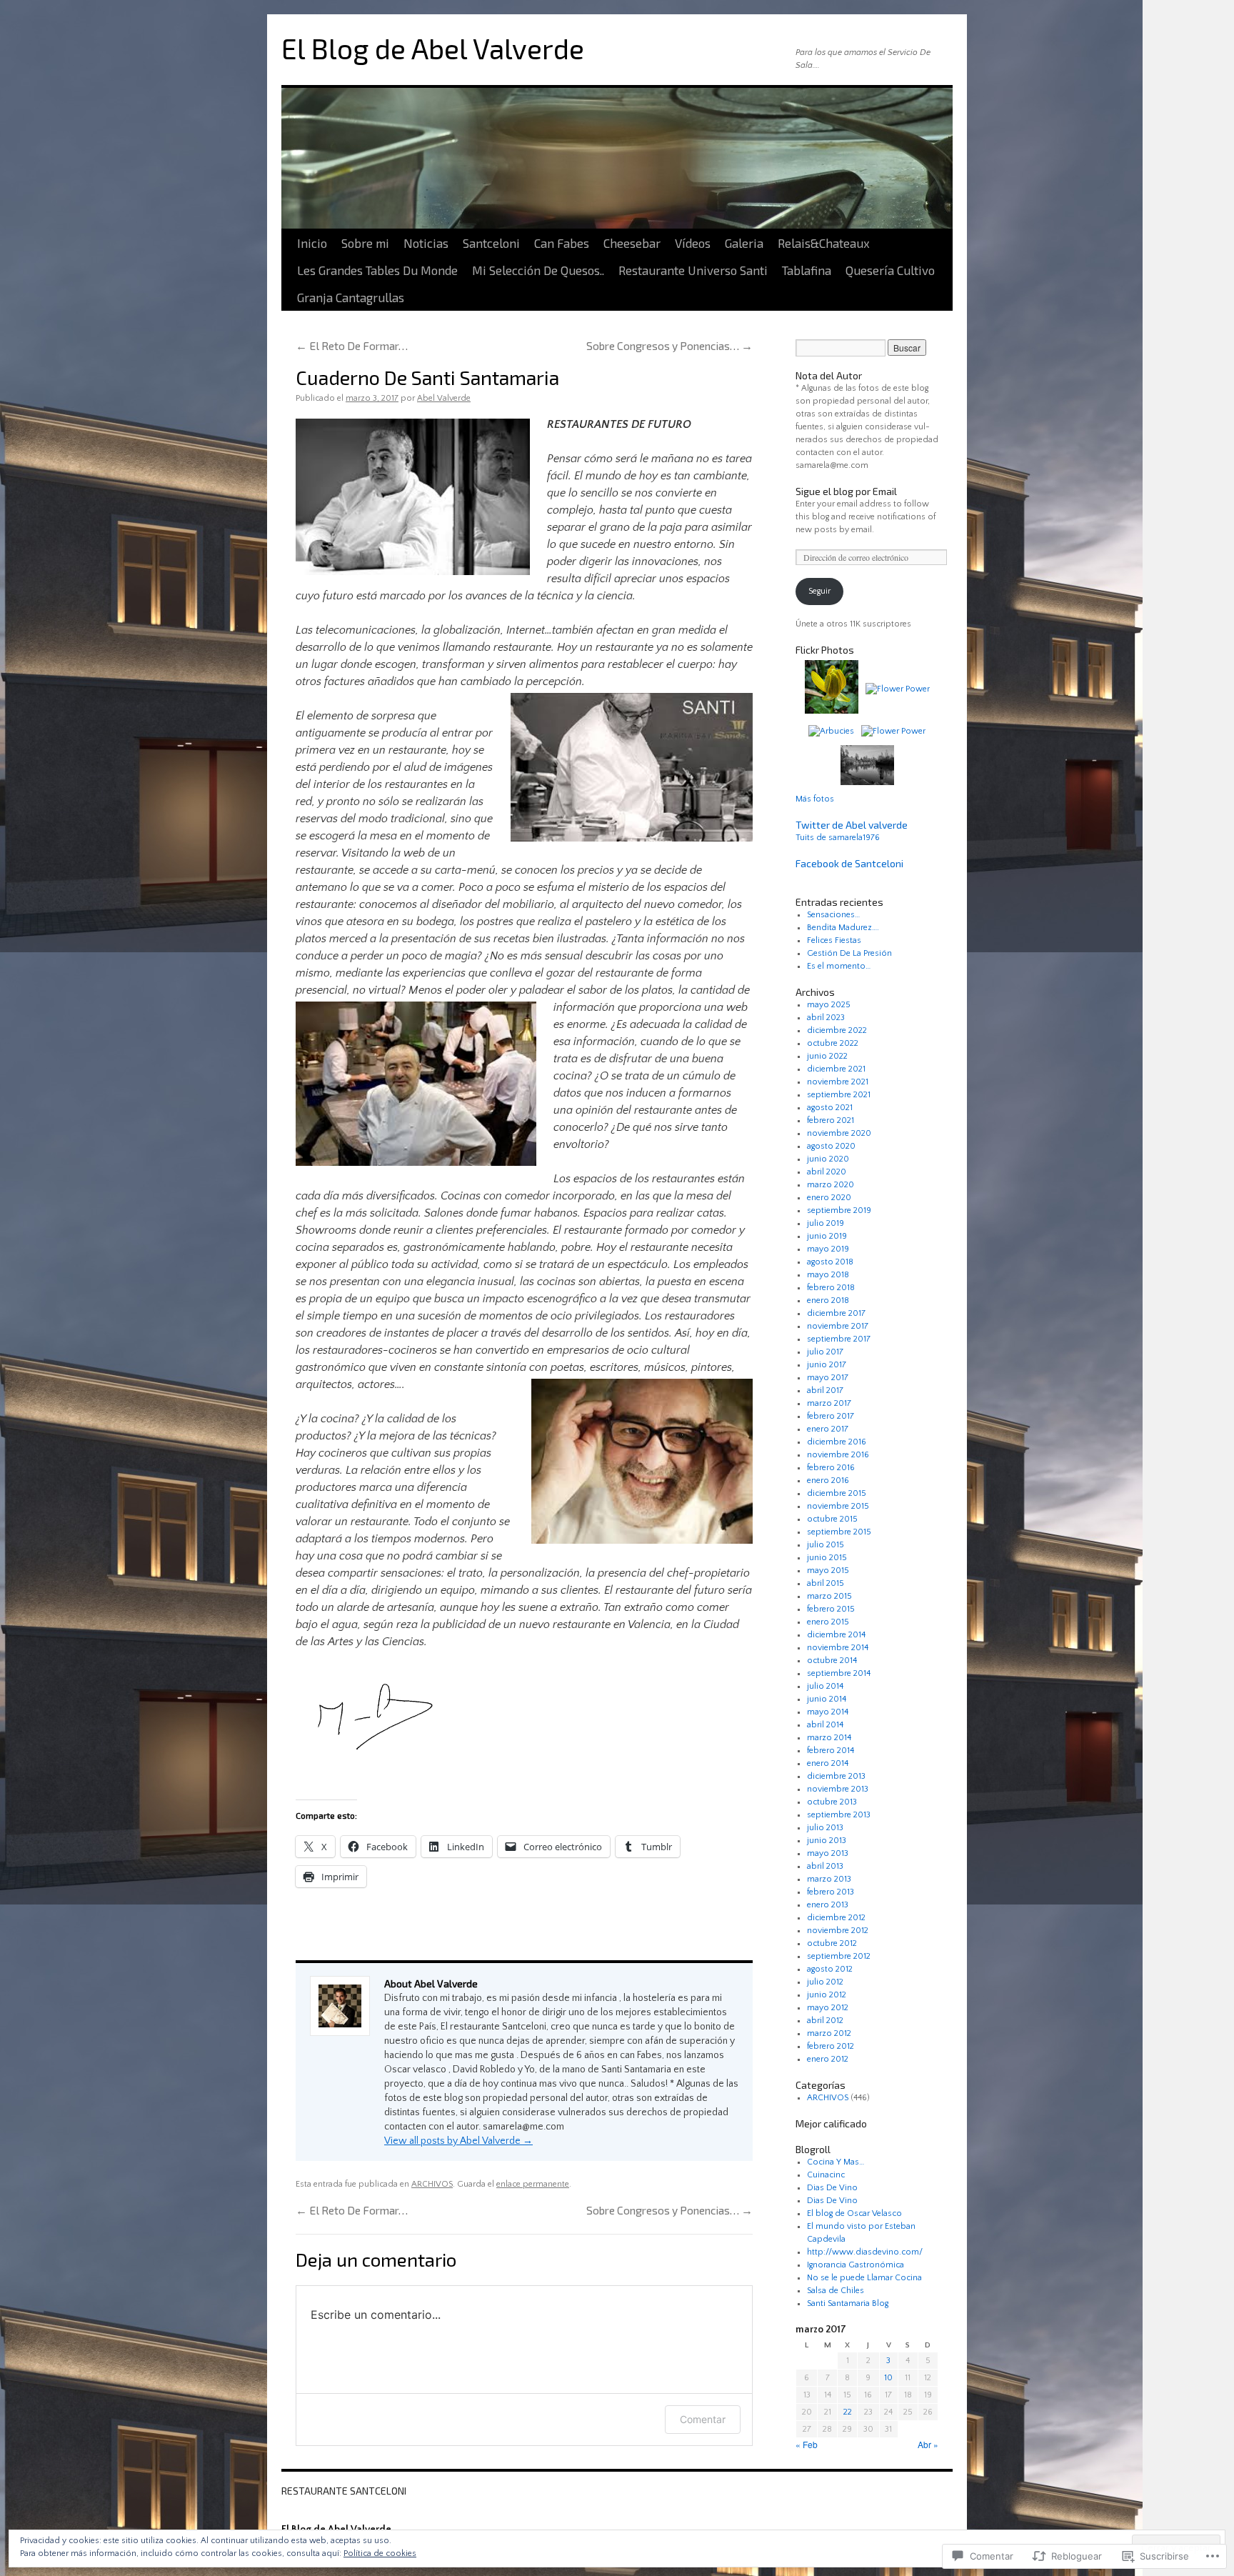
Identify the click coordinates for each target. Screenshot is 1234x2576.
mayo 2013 (828, 1853)
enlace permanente (533, 2184)
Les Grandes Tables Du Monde (377, 270)
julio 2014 (825, 1686)
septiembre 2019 (839, 1210)
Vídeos (693, 243)
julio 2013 (825, 1828)
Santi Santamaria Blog (848, 2303)
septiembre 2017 (839, 1339)
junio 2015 (827, 1558)
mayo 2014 (828, 1712)
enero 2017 (828, 1429)
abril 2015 (826, 1583)
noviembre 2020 (839, 1133)
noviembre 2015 (838, 1506)
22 (848, 2412)
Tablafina (807, 270)
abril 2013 (825, 1866)
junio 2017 (827, 1365)
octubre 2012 (832, 1943)
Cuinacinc (826, 2175)
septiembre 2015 (839, 1532)
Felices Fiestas (834, 940)
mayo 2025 (829, 1005)
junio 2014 (827, 1699)
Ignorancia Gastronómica (856, 2265)
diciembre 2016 (837, 1442)
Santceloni (491, 243)
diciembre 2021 (836, 1069)
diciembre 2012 (836, 1918)
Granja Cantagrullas (351, 297)
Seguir (819, 591)
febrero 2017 (831, 1416)
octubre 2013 (832, 1802)
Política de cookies (380, 2553)
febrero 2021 (831, 1120)
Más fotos (815, 799)
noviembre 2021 (838, 1082)
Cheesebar (632, 243)
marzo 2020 (831, 1185)
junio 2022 (827, 1056)
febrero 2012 (831, 2046)
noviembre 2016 (838, 1455)
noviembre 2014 (838, 1648)
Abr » (928, 2444)
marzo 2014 (829, 1738)
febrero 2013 (831, 1892)
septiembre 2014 (839, 1673)
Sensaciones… (833, 915)
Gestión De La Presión (849, 953)
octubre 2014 (832, 1661)
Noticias (426, 243)
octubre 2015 (832, 1519)
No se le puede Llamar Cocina (864, 2278)
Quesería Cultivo (890, 270)
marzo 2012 (829, 2033)
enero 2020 (829, 1198)
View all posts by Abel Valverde (458, 2141)
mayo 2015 (828, 1571)
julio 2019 (826, 1223)
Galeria (744, 243)
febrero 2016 (831, 1468)
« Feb (807, 2444)
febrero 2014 (831, 1751)
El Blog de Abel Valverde (433, 48)
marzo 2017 (829, 1403)
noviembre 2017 (838, 1326)
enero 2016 (828, 1481)
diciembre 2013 (836, 1776)
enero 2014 (828, 1763)
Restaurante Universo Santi (693, 270)
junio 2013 (827, 1841)
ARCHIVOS (432, 2184)
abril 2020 (827, 1172)
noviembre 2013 (838, 1789)
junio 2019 (827, 1236)
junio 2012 (827, 1995)
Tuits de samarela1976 (838, 838)
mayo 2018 (828, 1275)
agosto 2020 (831, 1146)
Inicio (312, 243)
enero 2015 (828, 1622)
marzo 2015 (829, 1596)
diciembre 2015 (837, 1493)
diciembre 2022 (837, 1030)
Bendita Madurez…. (843, 928)
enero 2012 (828, 2059)
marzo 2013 (829, 1879)
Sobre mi (365, 243)
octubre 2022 (833, 1043)
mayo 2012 (828, 2008)
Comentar (703, 2419)
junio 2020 (828, 1159)
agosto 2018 (830, 1262)
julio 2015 (826, 1545)
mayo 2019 (828, 1249)
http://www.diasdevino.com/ (865, 2252)
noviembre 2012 (838, 1931)
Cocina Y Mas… (836, 2162)
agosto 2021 (830, 1108)
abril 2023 (826, 1018)
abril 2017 (825, 1391)
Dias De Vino (832, 2188)
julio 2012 (825, 1982)
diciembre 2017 (836, 1313)
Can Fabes (562, 243)
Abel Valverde (444, 398)
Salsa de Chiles (836, 2291)
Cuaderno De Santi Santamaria (427, 377)
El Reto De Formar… (352, 345)
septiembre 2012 (839, 1956)
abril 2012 (825, 2021)
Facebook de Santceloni (849, 863)
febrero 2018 (831, 1288)
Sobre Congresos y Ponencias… (669, 345)
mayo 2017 (828, 1378)
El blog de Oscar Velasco (854, 2213)
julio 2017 (825, 1352)
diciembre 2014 (836, 1635)
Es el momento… (839, 966)
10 (888, 2378)
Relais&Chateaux (824, 243)
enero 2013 (828, 1905)
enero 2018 (828, 1301)
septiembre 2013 (839, 1815)
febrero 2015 (831, 1609)
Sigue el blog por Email (846, 491)
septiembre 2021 (839, 1095)
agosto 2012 (830, 1969)
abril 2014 (825, 1725)
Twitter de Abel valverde (852, 825)
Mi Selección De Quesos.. (538, 270)
